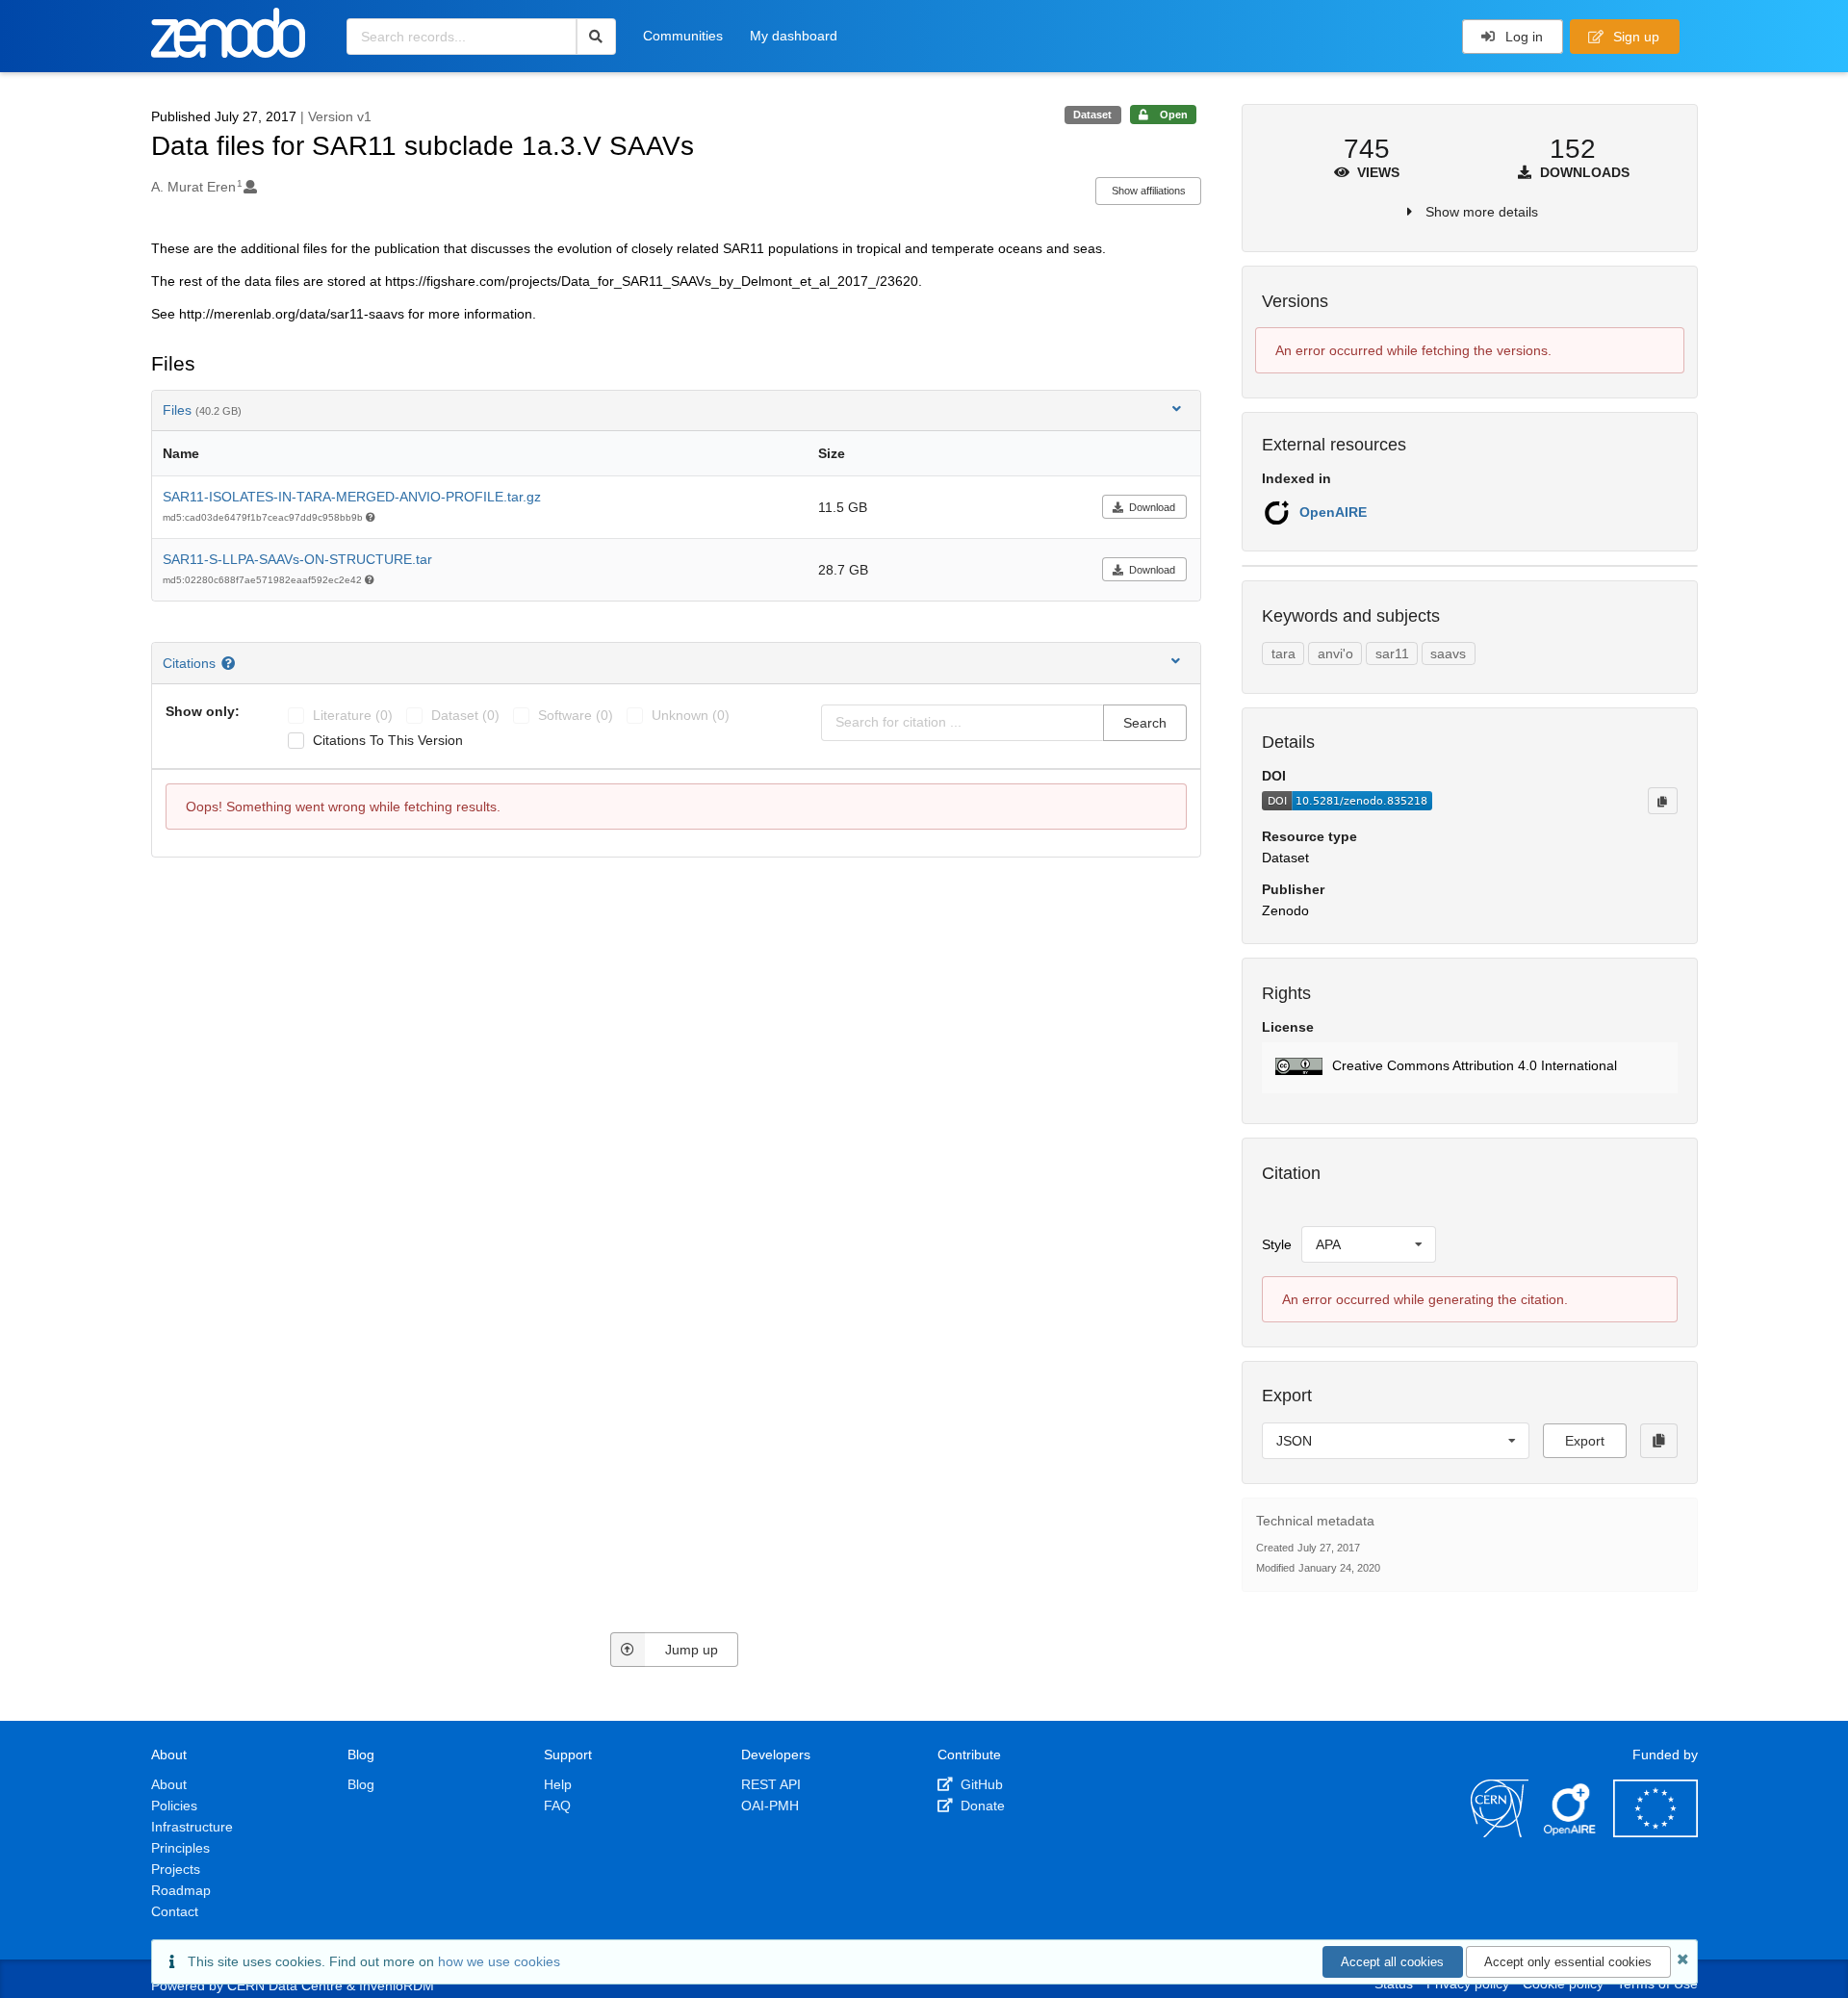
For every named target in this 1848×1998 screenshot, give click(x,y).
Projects (176, 1869)
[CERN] (1500, 1832)
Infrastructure (192, 1827)
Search (1145, 723)
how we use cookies (499, 1961)
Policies (174, 1806)
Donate (981, 1806)
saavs (1448, 653)
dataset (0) (465, 715)
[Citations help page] (231, 663)
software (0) (576, 715)
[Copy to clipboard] (1662, 801)
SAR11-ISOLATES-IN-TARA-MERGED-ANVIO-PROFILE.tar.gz (352, 497)
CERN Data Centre (285, 1985)
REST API (771, 1784)
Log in (1522, 37)
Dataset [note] (1092, 115)
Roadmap (181, 1890)
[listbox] (1369, 1244)
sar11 (1392, 653)
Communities (683, 36)
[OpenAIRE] (1571, 1832)
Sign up (1634, 37)
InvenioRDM (397, 1985)
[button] (1469, 1068)
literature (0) (353, 715)
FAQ (557, 1806)
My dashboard (794, 36)
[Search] (596, 37)
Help (558, 1784)
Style (1277, 1244)
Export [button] (1585, 1441)
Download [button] (1152, 507)
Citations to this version (388, 740)
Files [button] (202, 410)
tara (1283, 653)
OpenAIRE (1333, 512)
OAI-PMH (770, 1806)
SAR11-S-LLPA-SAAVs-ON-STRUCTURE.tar (297, 559)
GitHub (980, 1784)
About (169, 1784)
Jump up (692, 1650)
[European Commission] (1655, 1832)
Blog (361, 1784)
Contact (175, 1911)
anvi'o (1335, 653)
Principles (180, 1848)
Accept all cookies (1392, 1962)
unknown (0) (691, 715)
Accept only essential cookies (1568, 1962)
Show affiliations (1149, 191)
